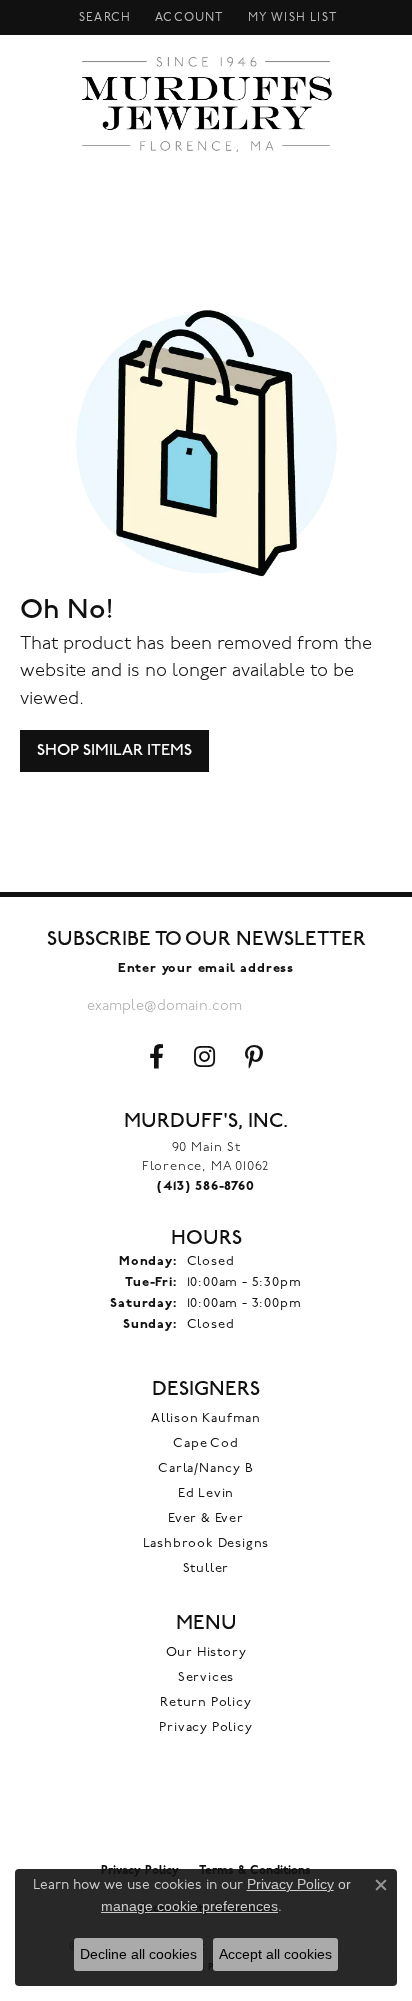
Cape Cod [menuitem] (205, 1443)
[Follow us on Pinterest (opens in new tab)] (254, 1057)
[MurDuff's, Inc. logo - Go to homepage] (206, 104)
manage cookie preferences (189, 1906)
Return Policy (205, 1702)
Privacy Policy (205, 1727)
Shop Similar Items (114, 750)
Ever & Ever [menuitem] (206, 1518)
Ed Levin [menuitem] (206, 1493)
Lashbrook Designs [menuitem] (206, 1543)
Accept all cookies (275, 1954)
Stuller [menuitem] (206, 1568)
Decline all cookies (138, 1954)
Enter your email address (206, 968)
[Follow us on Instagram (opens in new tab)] (204, 1057)
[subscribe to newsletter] (309, 1006)
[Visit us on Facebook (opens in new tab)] (156, 1057)
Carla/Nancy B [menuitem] (205, 1468)
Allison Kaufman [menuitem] (206, 1418)
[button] (103, 17)
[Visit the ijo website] (206, 1810)
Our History (206, 1652)
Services (206, 1677)
